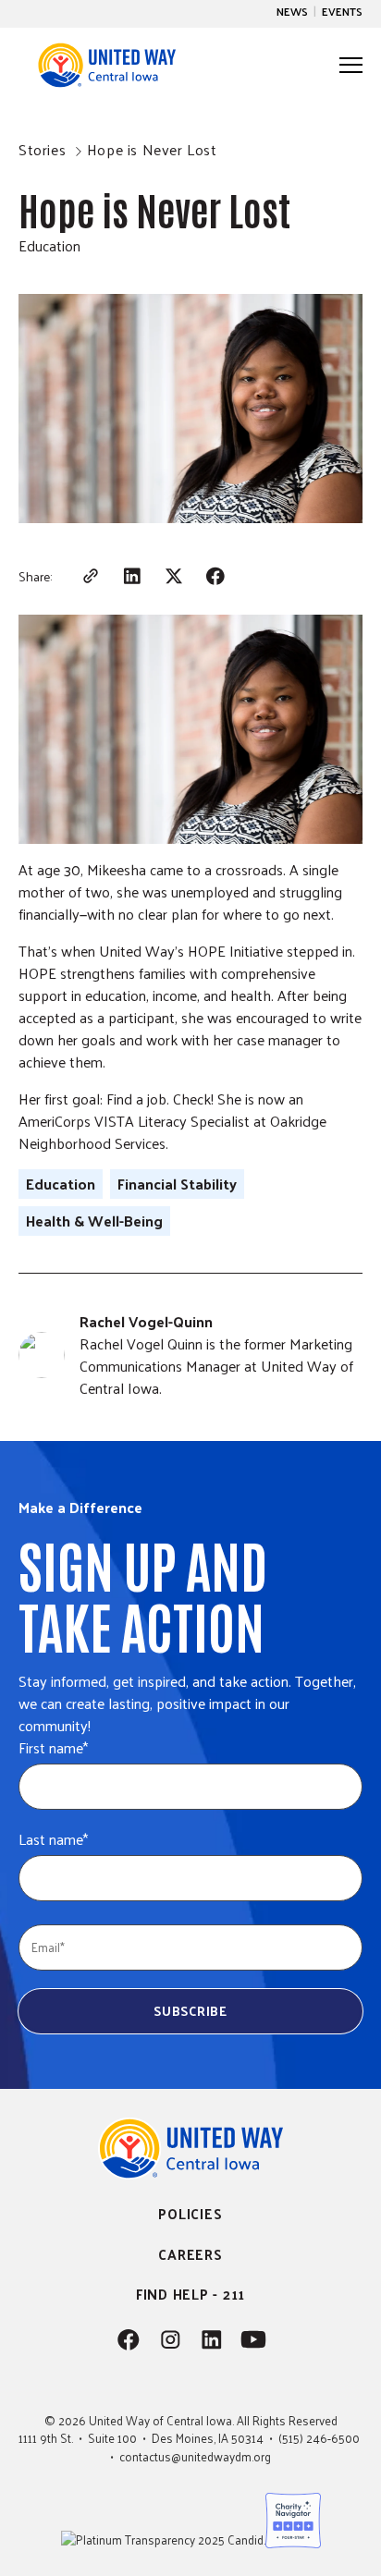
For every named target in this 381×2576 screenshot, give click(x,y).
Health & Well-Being (94, 1221)
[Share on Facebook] (215, 576)
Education (49, 245)
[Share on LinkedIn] (132, 576)
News (292, 11)
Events (342, 11)
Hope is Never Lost (152, 149)
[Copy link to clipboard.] (90, 576)
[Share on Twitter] (173, 576)
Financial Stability (177, 1184)
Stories (42, 149)
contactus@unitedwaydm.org (195, 2456)
